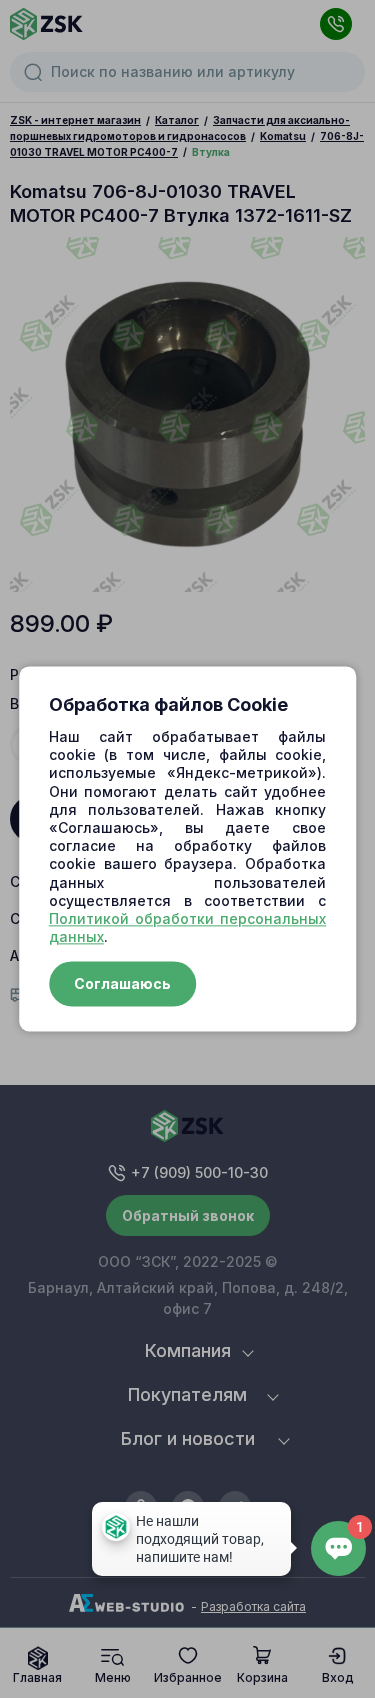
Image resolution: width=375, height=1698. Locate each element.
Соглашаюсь (122, 984)
